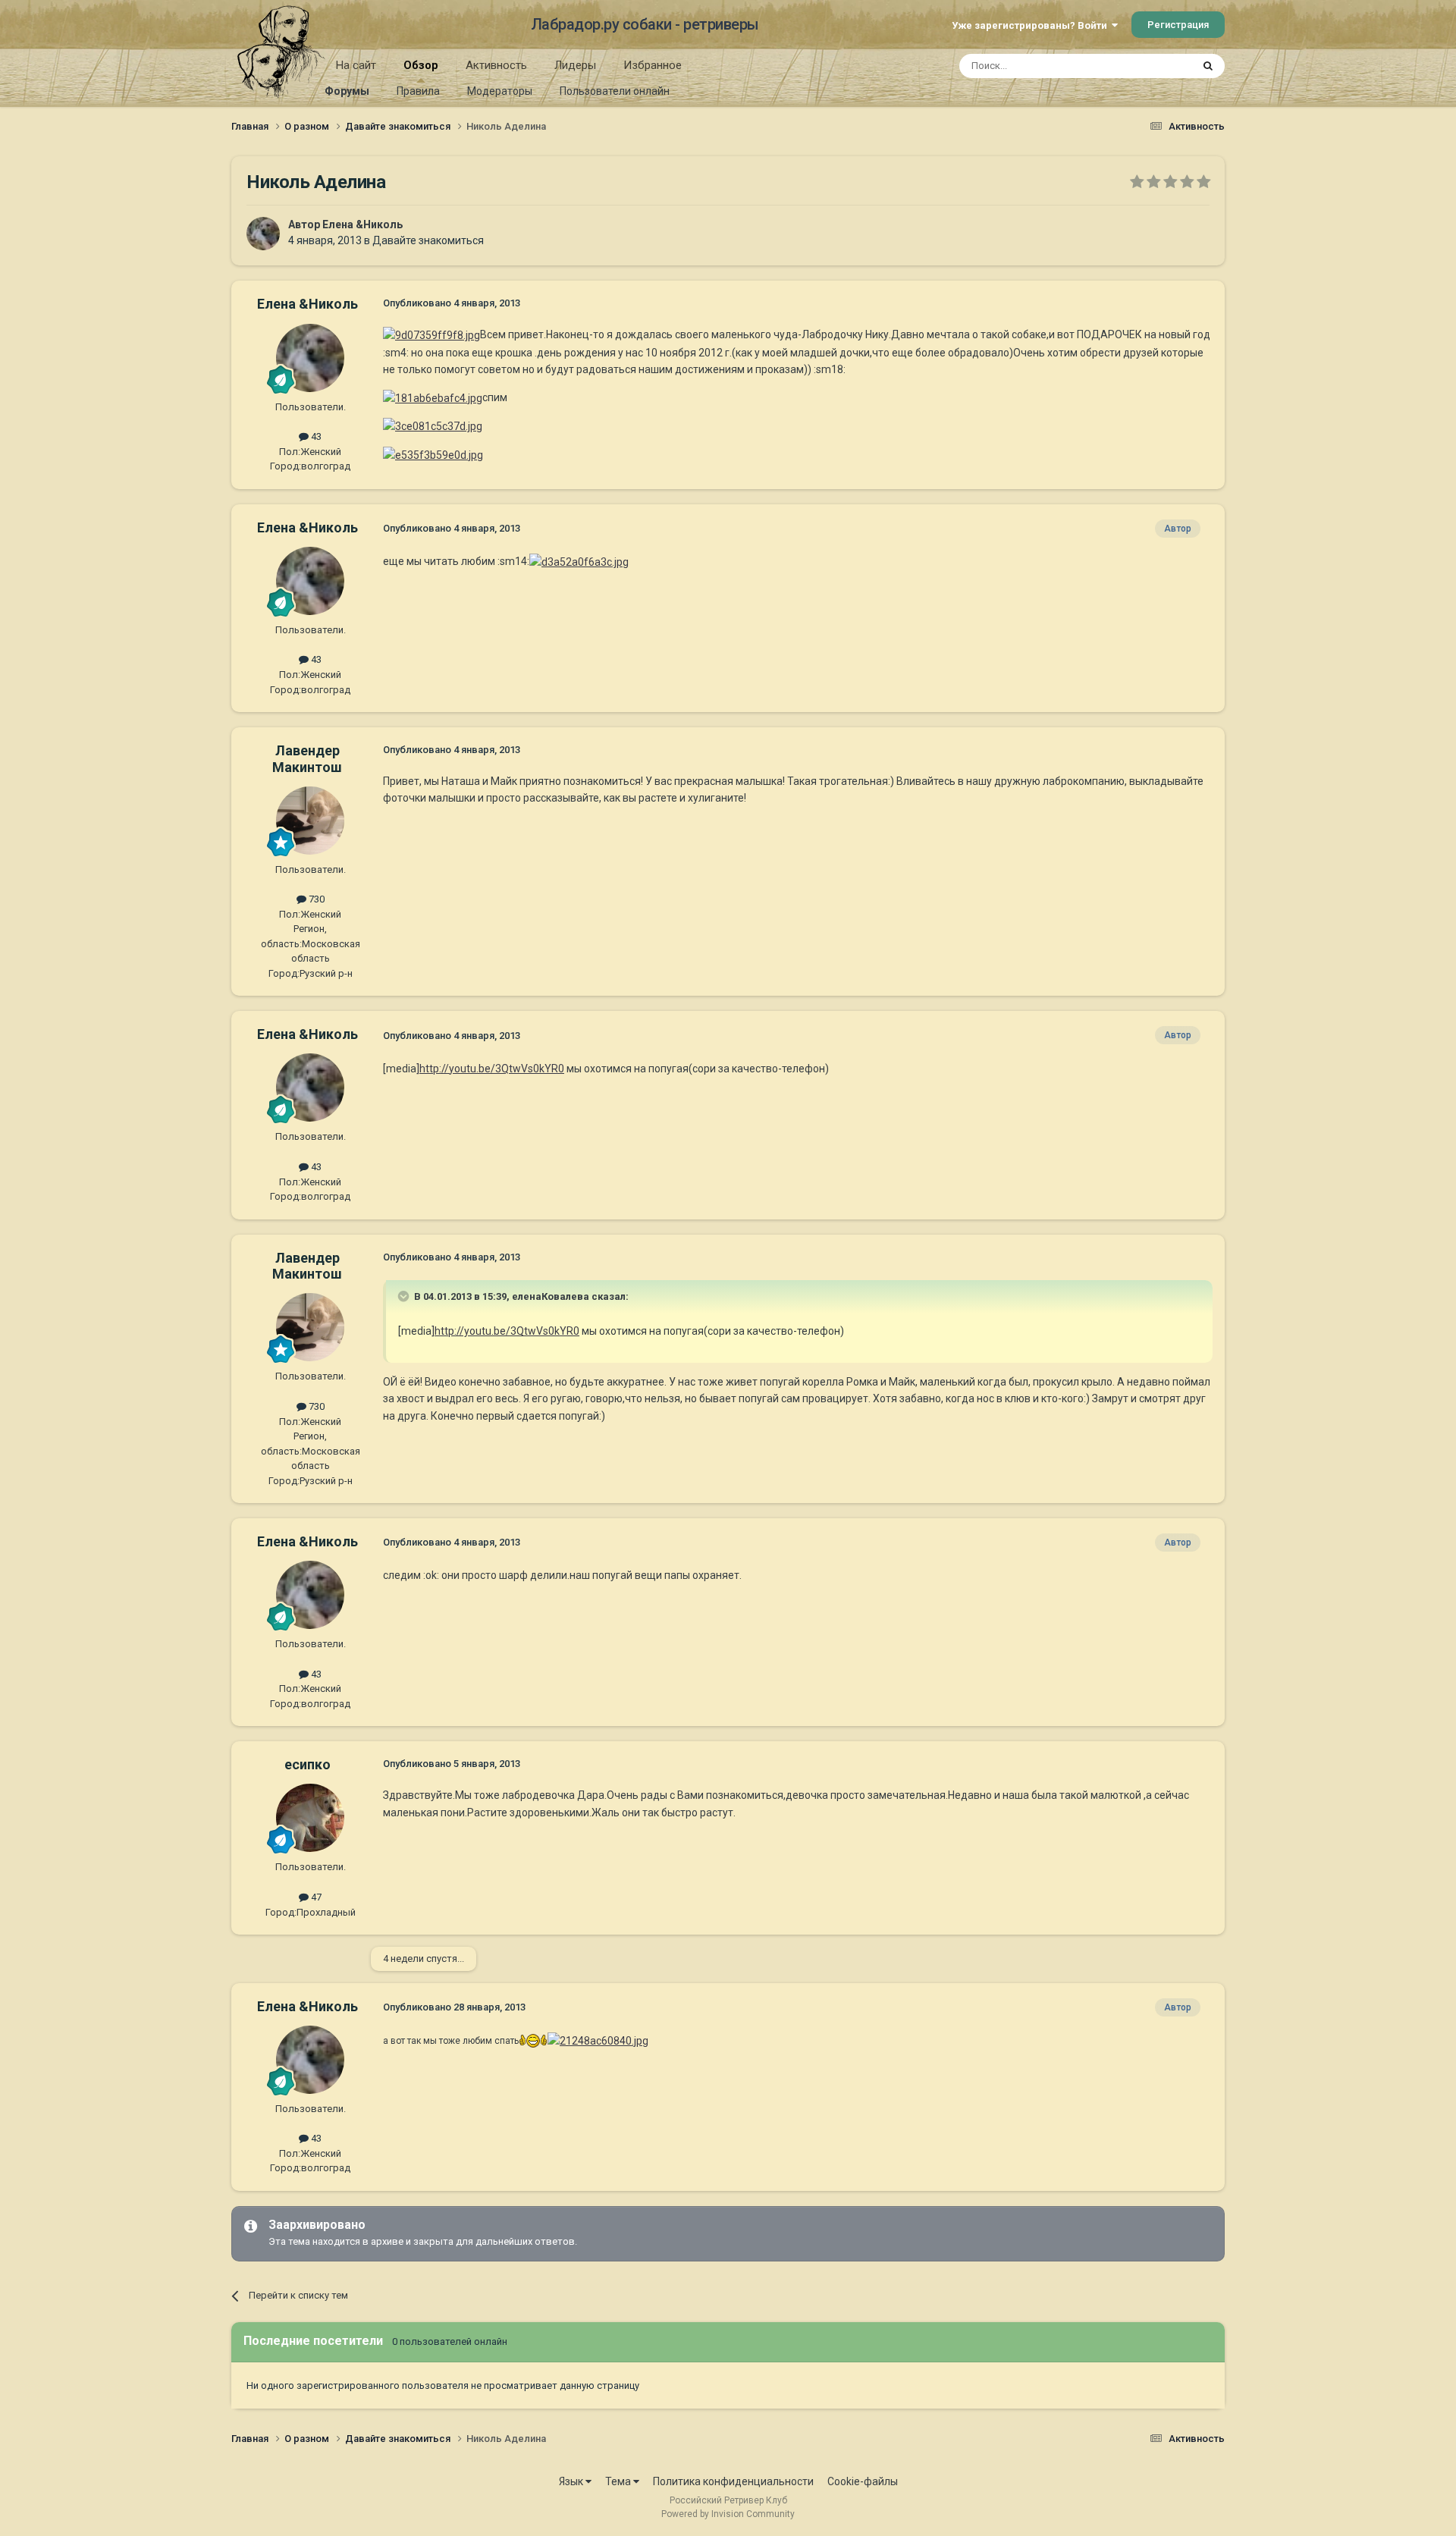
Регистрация (1178, 25)
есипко (308, 1764)
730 (315, 899)
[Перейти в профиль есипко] (310, 1818)
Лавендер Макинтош (307, 759)
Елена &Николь (362, 224)
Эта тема (1151, 66)
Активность (496, 65)
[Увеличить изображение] (431, 334)
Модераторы (500, 91)
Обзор (421, 65)
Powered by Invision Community (728, 2514)
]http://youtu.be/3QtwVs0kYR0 (490, 1069)
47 (315, 1897)
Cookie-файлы (863, 2481)
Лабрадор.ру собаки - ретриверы (645, 24)
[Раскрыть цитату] (405, 1296)
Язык (572, 2481)
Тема (619, 2481)
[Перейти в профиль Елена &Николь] (263, 234)
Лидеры (575, 65)
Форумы (347, 91)
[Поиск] (1208, 66)
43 (315, 436)
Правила (418, 91)
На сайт (356, 65)
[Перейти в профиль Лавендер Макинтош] (310, 821)
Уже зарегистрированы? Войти (1032, 25)
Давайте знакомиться (428, 240)
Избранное (653, 65)
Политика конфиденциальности (733, 2481)
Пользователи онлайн (615, 91)
